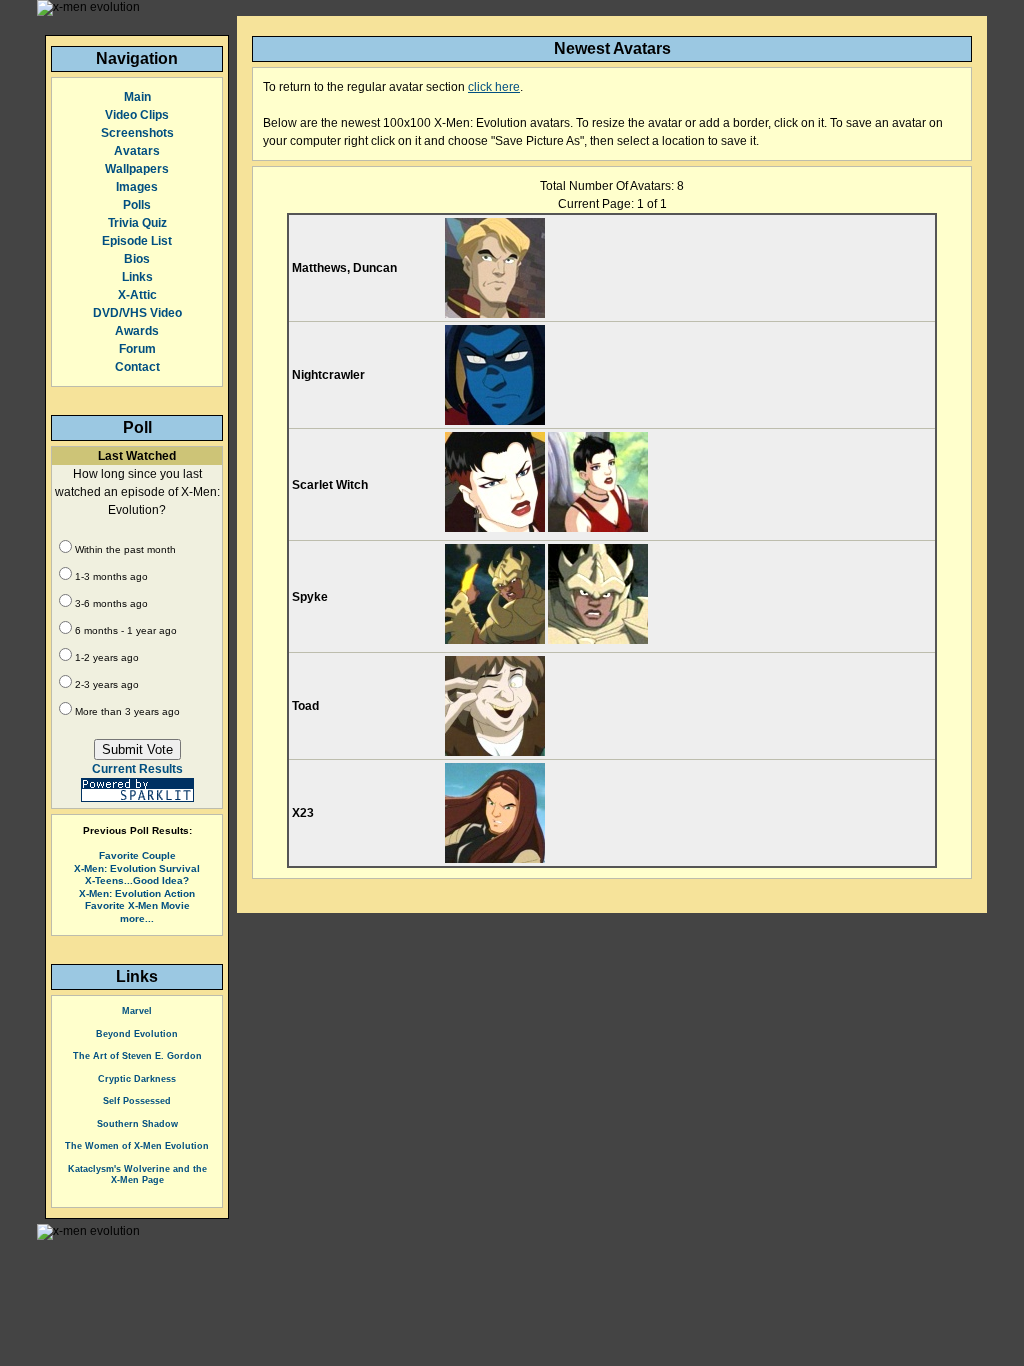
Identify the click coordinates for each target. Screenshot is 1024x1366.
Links (137, 277)
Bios (137, 259)
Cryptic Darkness (137, 1079)
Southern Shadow (137, 1124)
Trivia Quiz (137, 223)
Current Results (137, 769)
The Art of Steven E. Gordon (137, 1056)
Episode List (137, 241)
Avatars (137, 151)
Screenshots (137, 133)
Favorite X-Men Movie (137, 905)
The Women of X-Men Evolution (137, 1146)
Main (137, 97)
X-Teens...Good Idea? (137, 880)
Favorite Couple (137, 855)
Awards (137, 331)
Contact (137, 367)
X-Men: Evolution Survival (137, 868)
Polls (137, 205)
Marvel (137, 1011)
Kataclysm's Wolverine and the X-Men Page (137, 1174)
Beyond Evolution (137, 1034)
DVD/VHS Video (137, 313)
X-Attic (137, 295)
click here (494, 87)
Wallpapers (137, 169)
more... (137, 918)
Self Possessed (137, 1101)
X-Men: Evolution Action (137, 893)
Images (137, 187)
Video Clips (137, 115)
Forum (137, 349)
